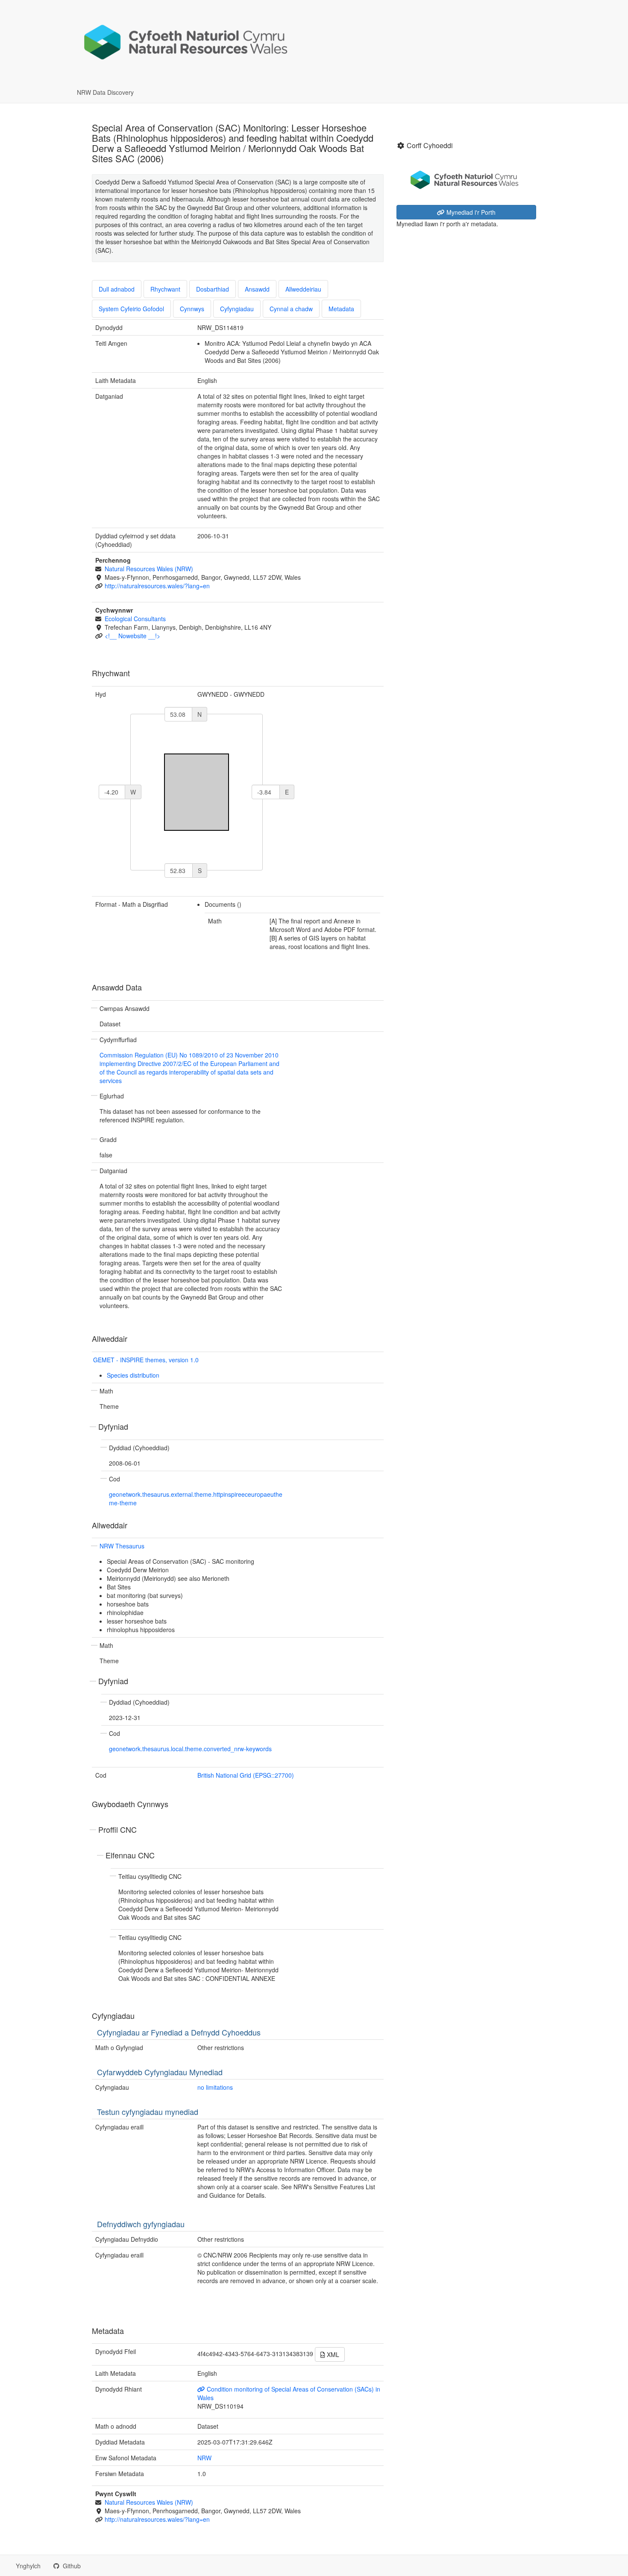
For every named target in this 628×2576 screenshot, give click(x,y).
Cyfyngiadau (237, 309)
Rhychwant (165, 289)
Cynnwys (192, 309)
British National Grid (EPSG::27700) (246, 1775)
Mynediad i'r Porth (470, 212)
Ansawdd (257, 289)
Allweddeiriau (303, 289)
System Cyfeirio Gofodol (131, 309)
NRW (204, 2458)
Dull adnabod (117, 289)
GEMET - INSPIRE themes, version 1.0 (146, 1360)
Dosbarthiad (213, 289)
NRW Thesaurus (122, 1546)
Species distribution (133, 1375)
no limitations (215, 2087)
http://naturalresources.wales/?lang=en (157, 586)
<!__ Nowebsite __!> (132, 636)
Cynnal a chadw (291, 309)
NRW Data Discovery (105, 92)
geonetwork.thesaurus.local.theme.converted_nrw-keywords (190, 1749)
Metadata (341, 309)
